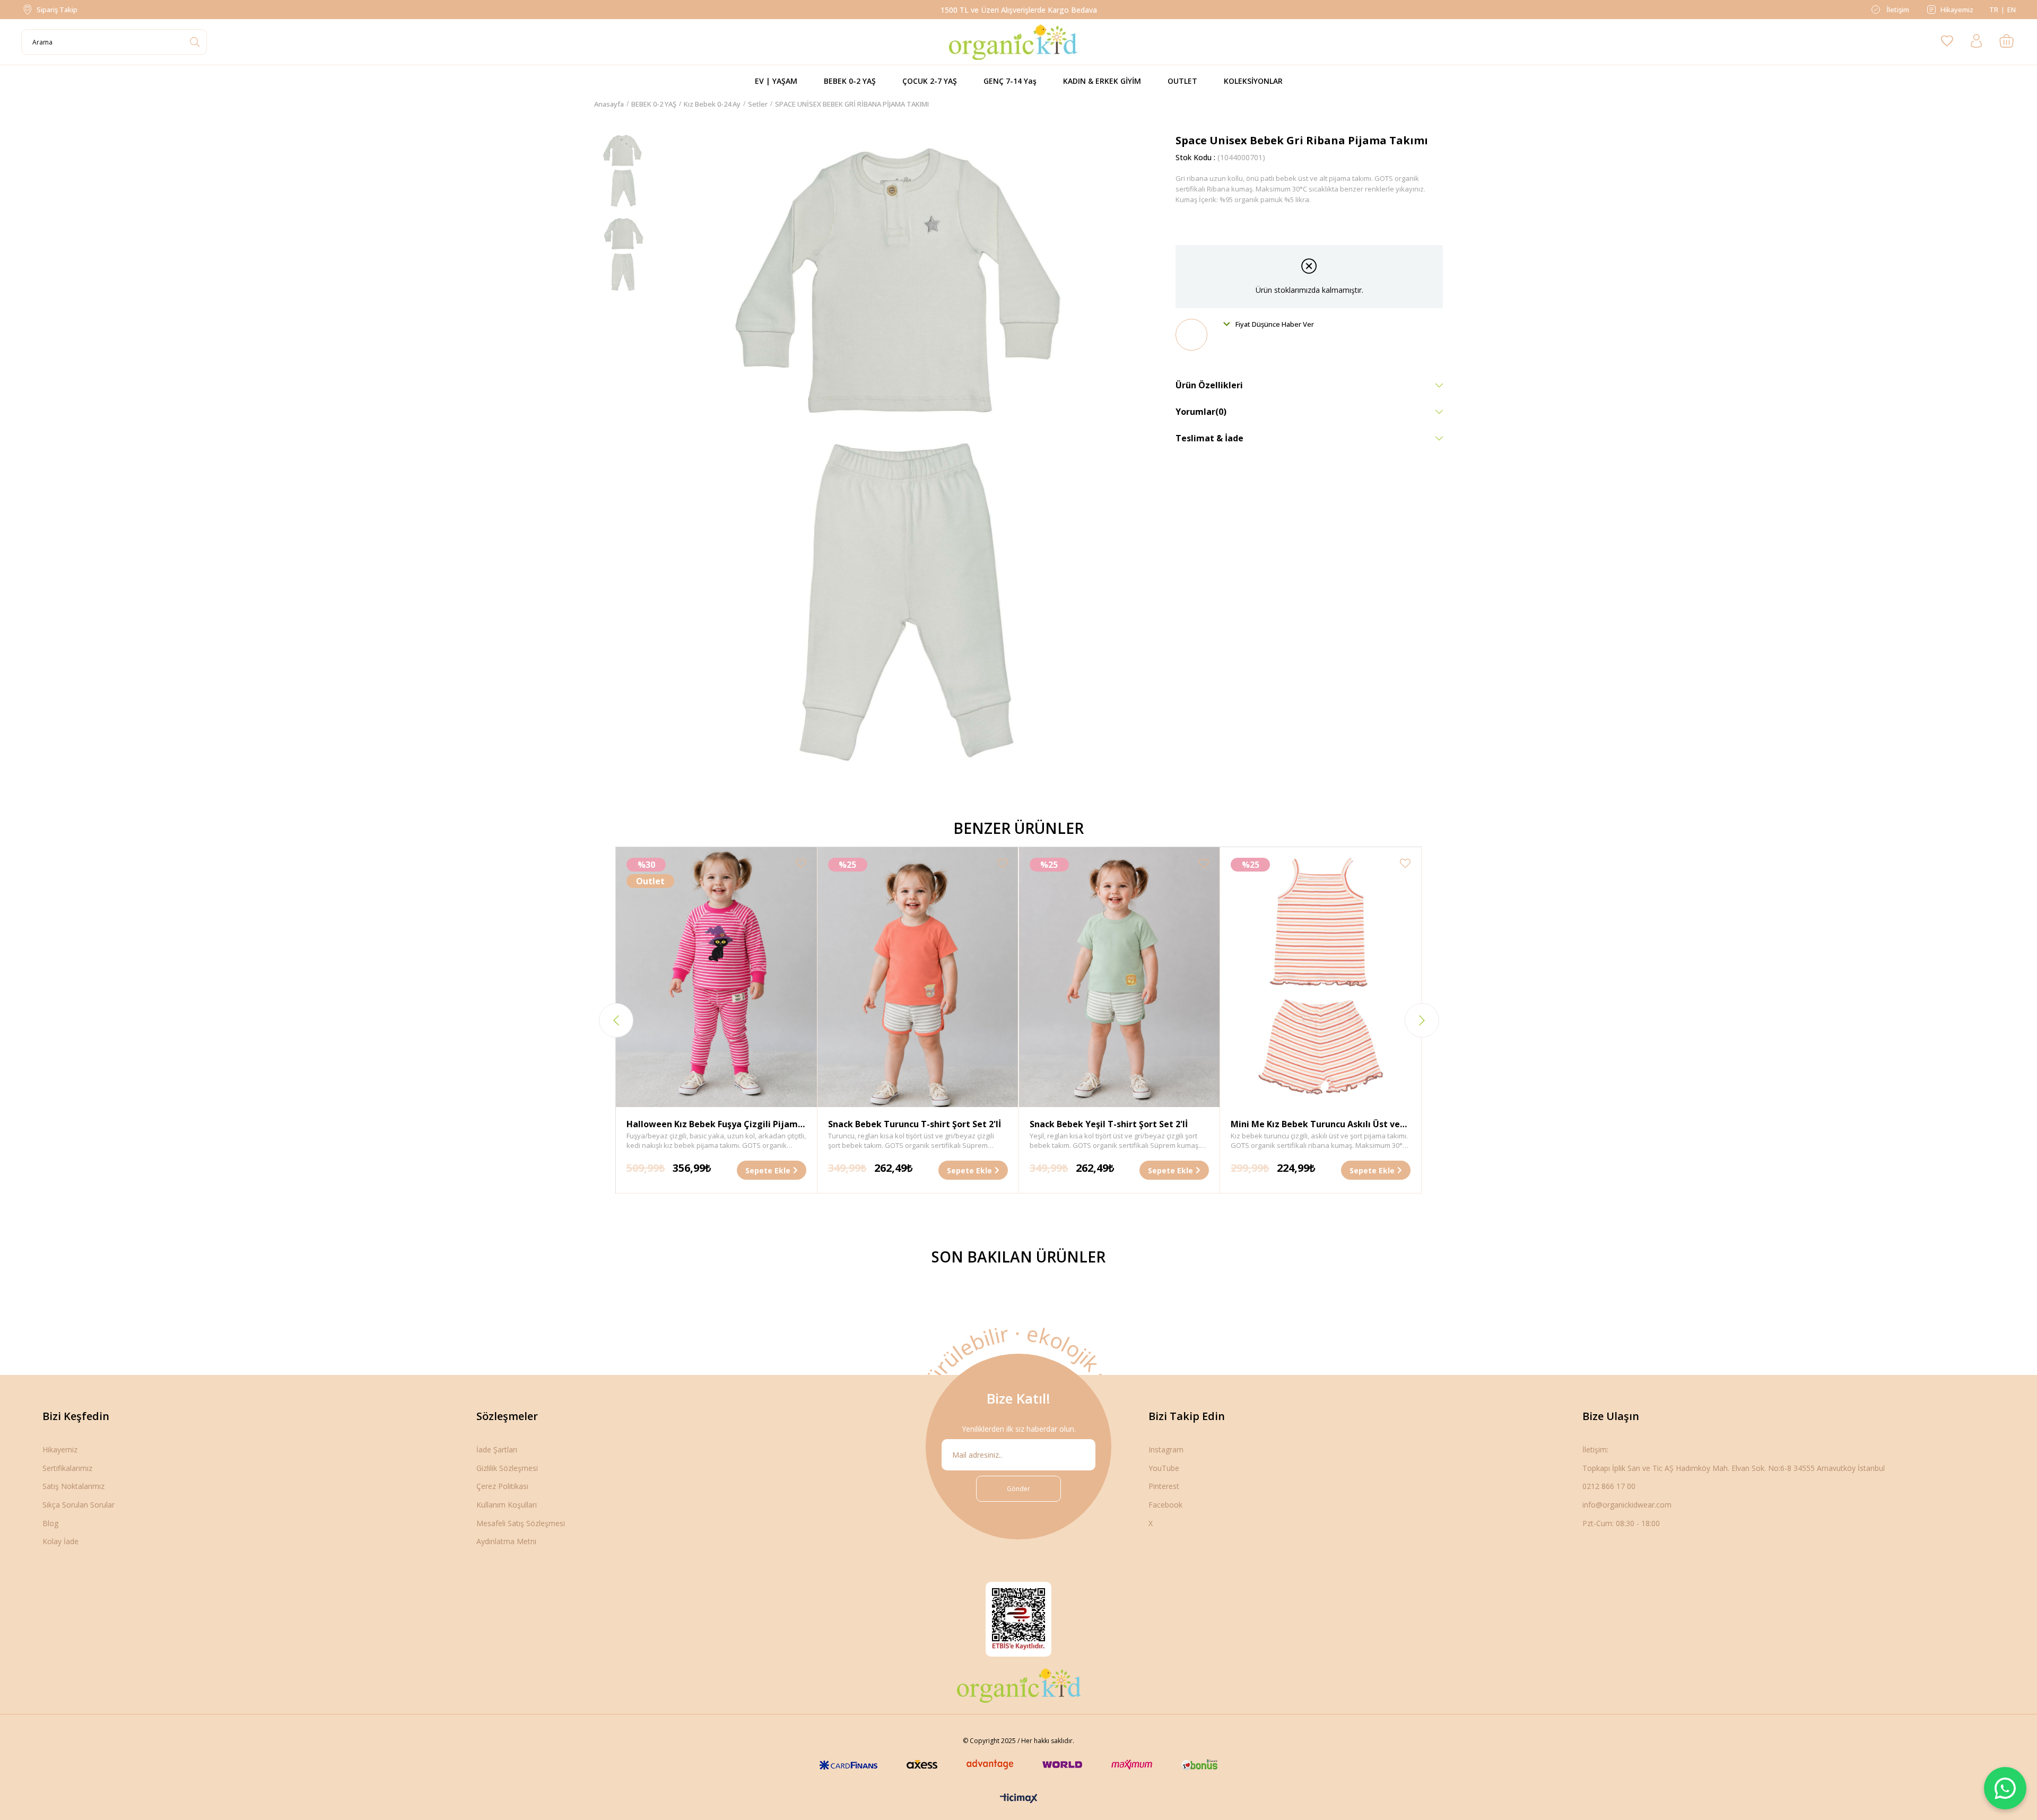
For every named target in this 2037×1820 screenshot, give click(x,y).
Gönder (1019, 1489)
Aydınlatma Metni (506, 1541)
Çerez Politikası (502, 1486)
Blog (50, 1523)
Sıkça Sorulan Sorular (79, 1505)
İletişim (1897, 10)
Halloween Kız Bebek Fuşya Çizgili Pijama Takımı (715, 1125)
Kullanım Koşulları (507, 1505)
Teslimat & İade (1209, 438)
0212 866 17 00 (1609, 1486)
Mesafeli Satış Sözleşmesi (521, 1523)
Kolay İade (60, 1541)
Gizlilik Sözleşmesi (507, 1468)
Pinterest (1164, 1486)
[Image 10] (1019, 1685)
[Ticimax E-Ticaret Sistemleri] (1019, 1799)
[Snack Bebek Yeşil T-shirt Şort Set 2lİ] (1120, 977)
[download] (1019, 1619)
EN (2012, 10)
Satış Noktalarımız (73, 1486)
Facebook (1165, 1505)
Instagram (1166, 1449)
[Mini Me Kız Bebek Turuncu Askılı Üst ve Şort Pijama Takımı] (1321, 977)
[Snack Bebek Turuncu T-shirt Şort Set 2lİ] (918, 977)
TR (1994, 10)
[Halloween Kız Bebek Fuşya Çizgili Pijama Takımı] (716, 977)
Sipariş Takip (57, 10)
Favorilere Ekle (801, 863)
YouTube (1164, 1468)
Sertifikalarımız (67, 1468)
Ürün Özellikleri (1209, 385)
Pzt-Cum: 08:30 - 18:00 (1621, 1523)
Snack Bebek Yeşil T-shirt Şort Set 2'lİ (1109, 1124)
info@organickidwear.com (1627, 1505)
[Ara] (194, 42)
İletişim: (1595, 1449)
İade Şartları (497, 1449)
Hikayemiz (1957, 10)
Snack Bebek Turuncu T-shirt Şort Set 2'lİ (915, 1124)
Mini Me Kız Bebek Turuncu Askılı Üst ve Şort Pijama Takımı (1315, 1125)
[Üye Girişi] (1977, 42)
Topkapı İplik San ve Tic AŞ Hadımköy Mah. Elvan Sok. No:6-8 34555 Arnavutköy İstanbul (1734, 1468)
